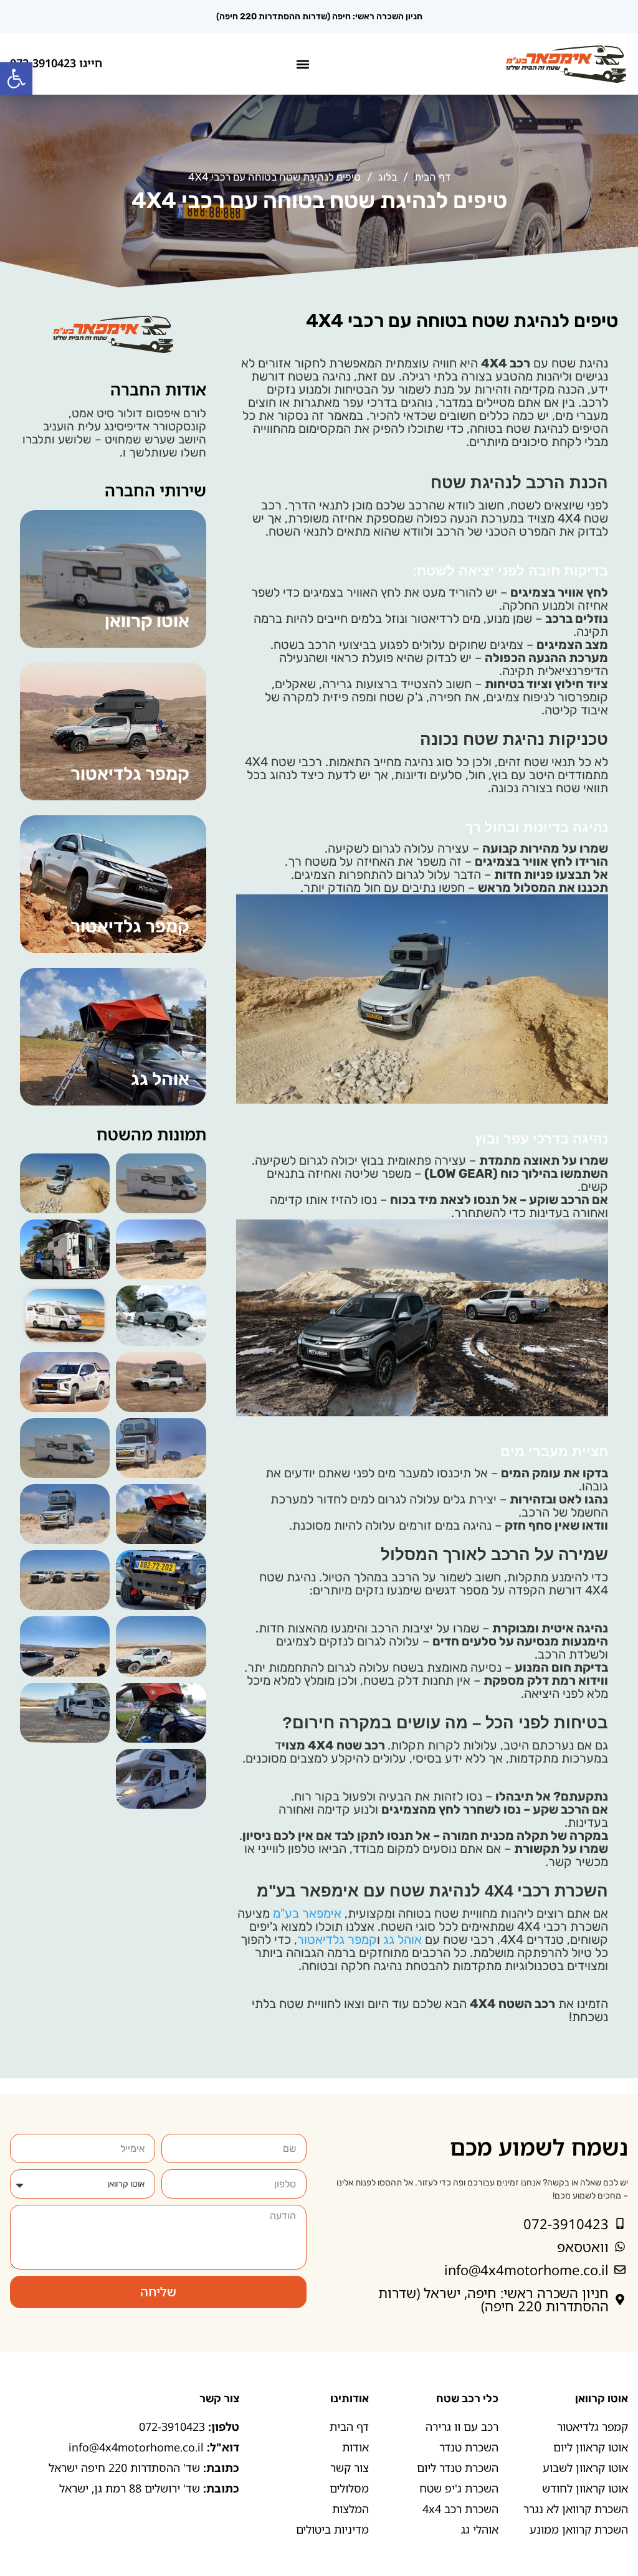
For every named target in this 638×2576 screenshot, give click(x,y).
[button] (16, 78)
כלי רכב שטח (467, 2398)
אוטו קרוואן (602, 2398)
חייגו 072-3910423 (56, 63)
